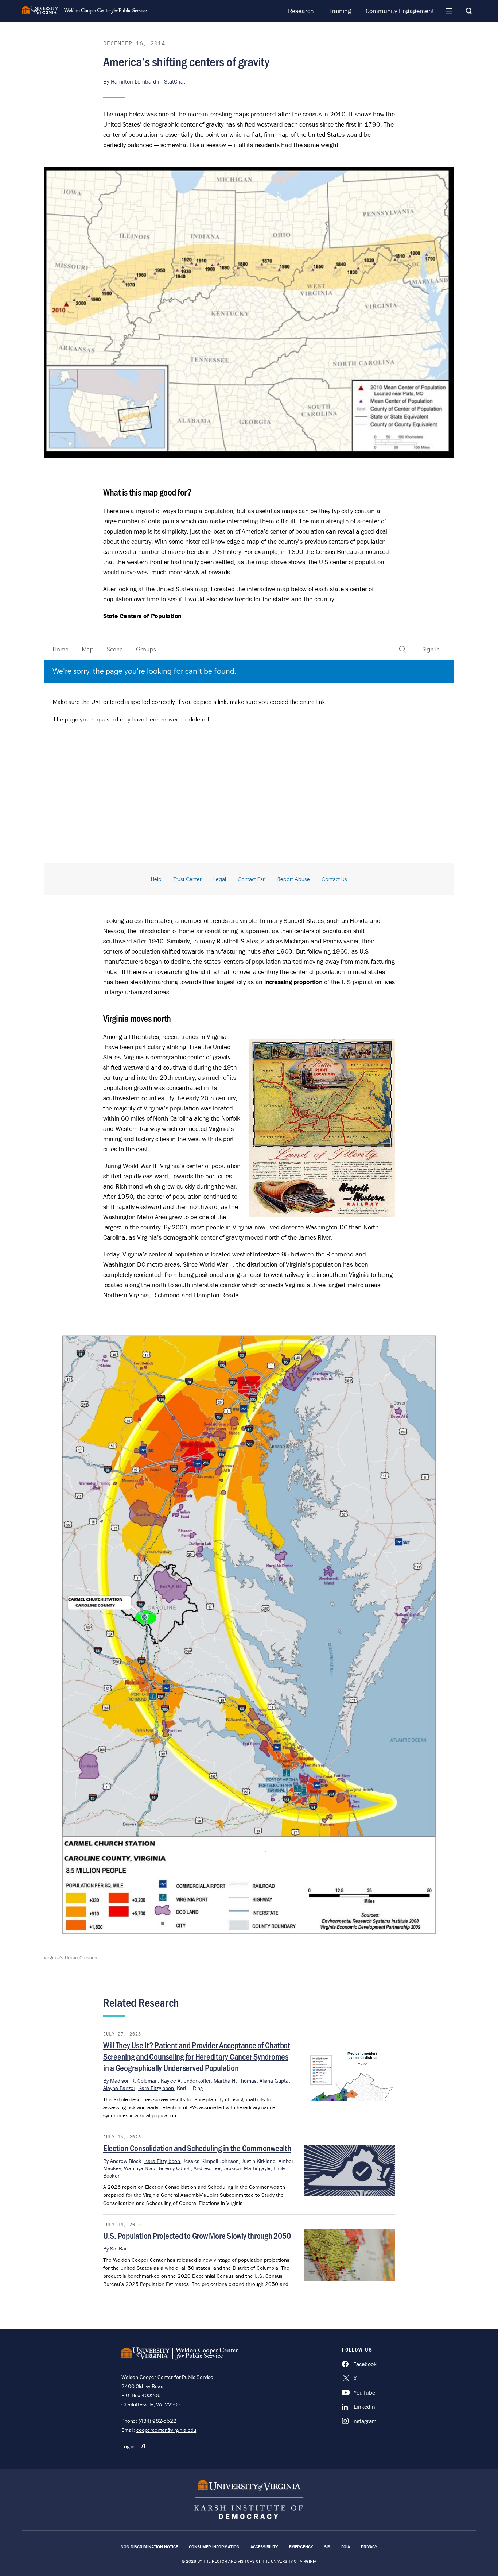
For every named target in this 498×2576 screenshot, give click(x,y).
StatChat (175, 81)
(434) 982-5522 (157, 2421)
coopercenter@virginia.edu (166, 2430)
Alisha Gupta (274, 2081)
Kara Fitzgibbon (156, 2088)
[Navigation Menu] (449, 11)
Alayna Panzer (119, 2088)
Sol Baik (120, 2248)
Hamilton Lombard (134, 81)
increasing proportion (293, 982)
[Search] (469, 11)
